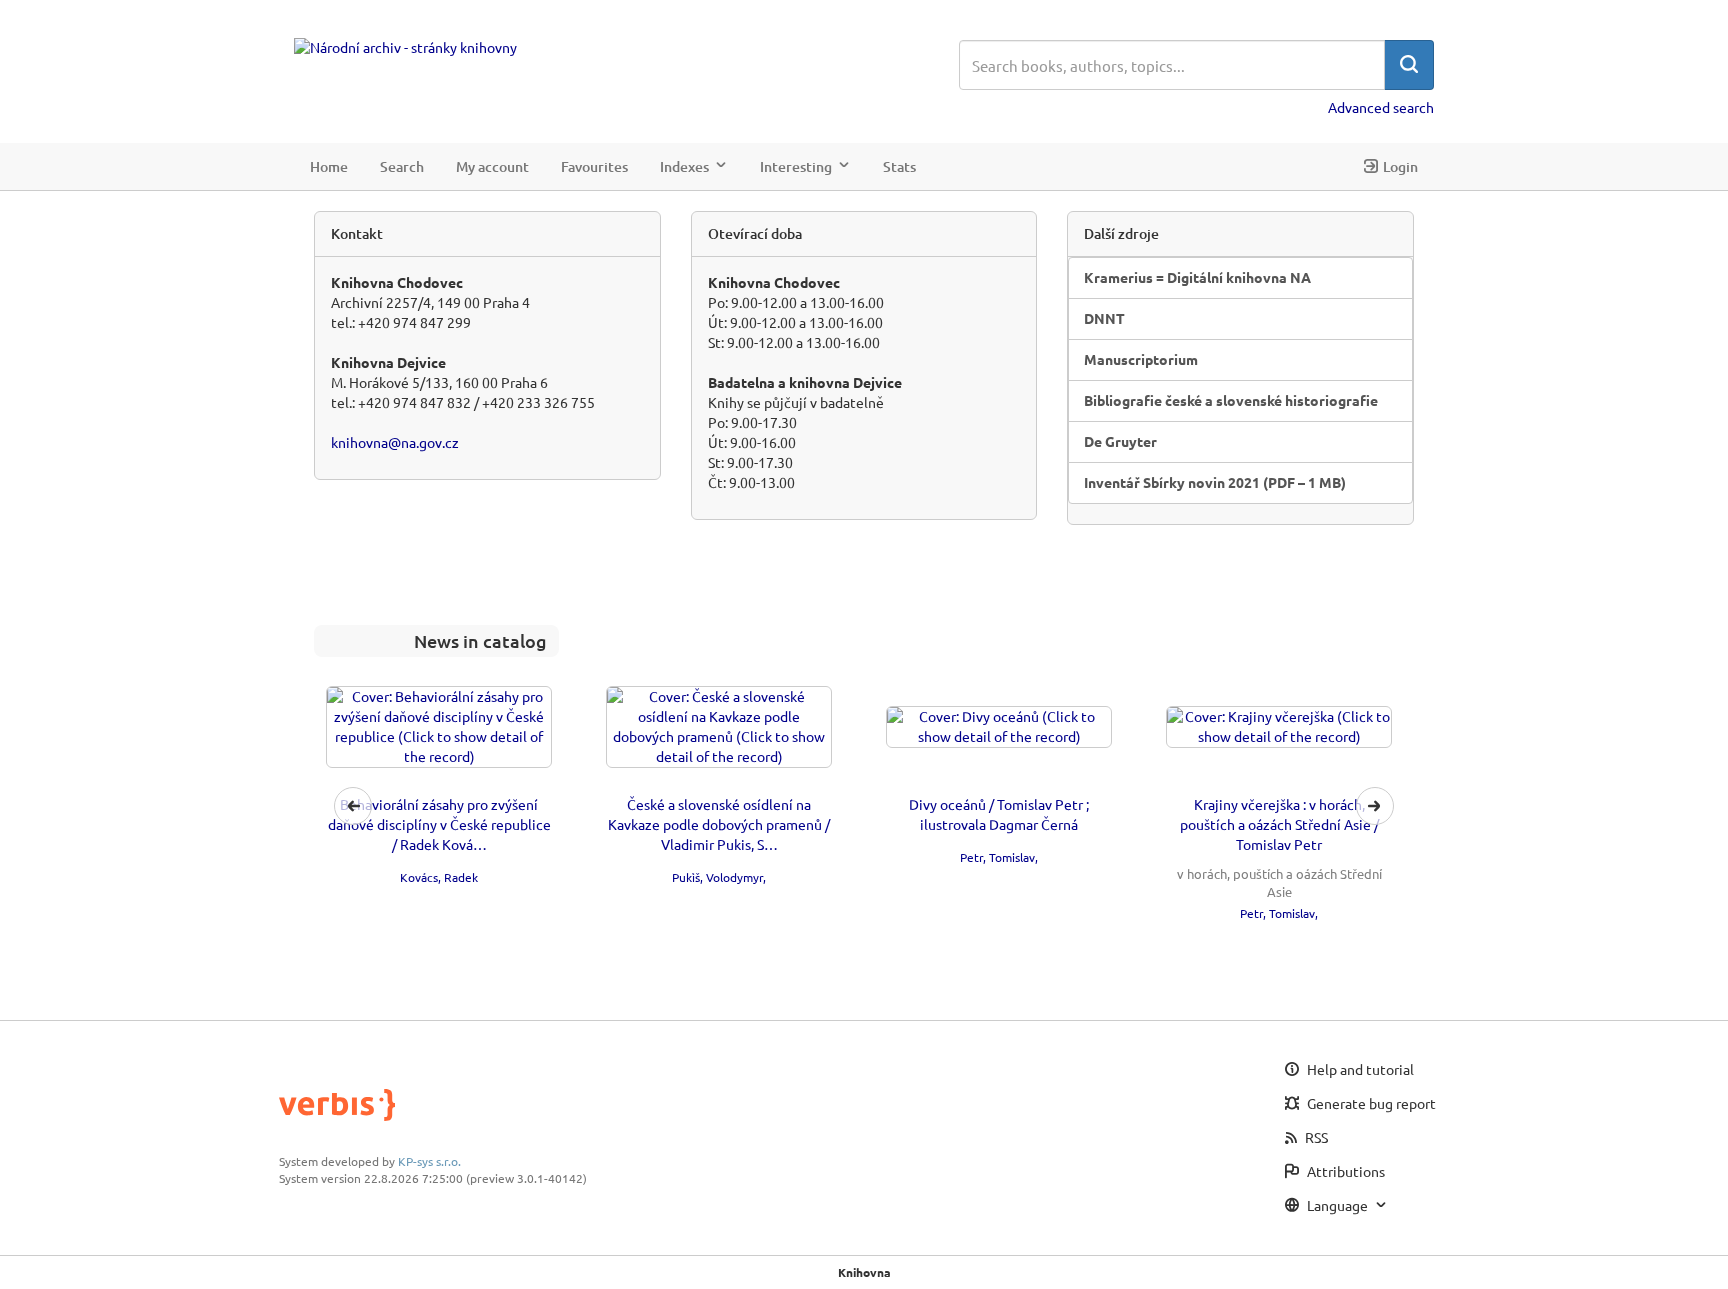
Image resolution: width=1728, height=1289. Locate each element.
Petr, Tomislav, (999, 857)
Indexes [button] (684, 165)
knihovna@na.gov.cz (395, 442)
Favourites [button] (594, 165)
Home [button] (329, 165)
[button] (864, 806)
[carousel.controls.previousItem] (353, 806)
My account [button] (492, 165)
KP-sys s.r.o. (429, 1161)
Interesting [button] (796, 165)
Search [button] (402, 165)
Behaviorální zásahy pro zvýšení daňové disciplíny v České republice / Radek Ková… (439, 824)
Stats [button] (899, 165)
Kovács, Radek (439, 877)
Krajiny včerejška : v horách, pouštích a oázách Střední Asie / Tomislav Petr (1279, 824)
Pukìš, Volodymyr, (719, 877)
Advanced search (1381, 107)
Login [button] (1400, 165)
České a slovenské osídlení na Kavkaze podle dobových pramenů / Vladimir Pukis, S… (719, 824)
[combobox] (1172, 65)
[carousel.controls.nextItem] (1375, 806)
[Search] (1409, 65)
